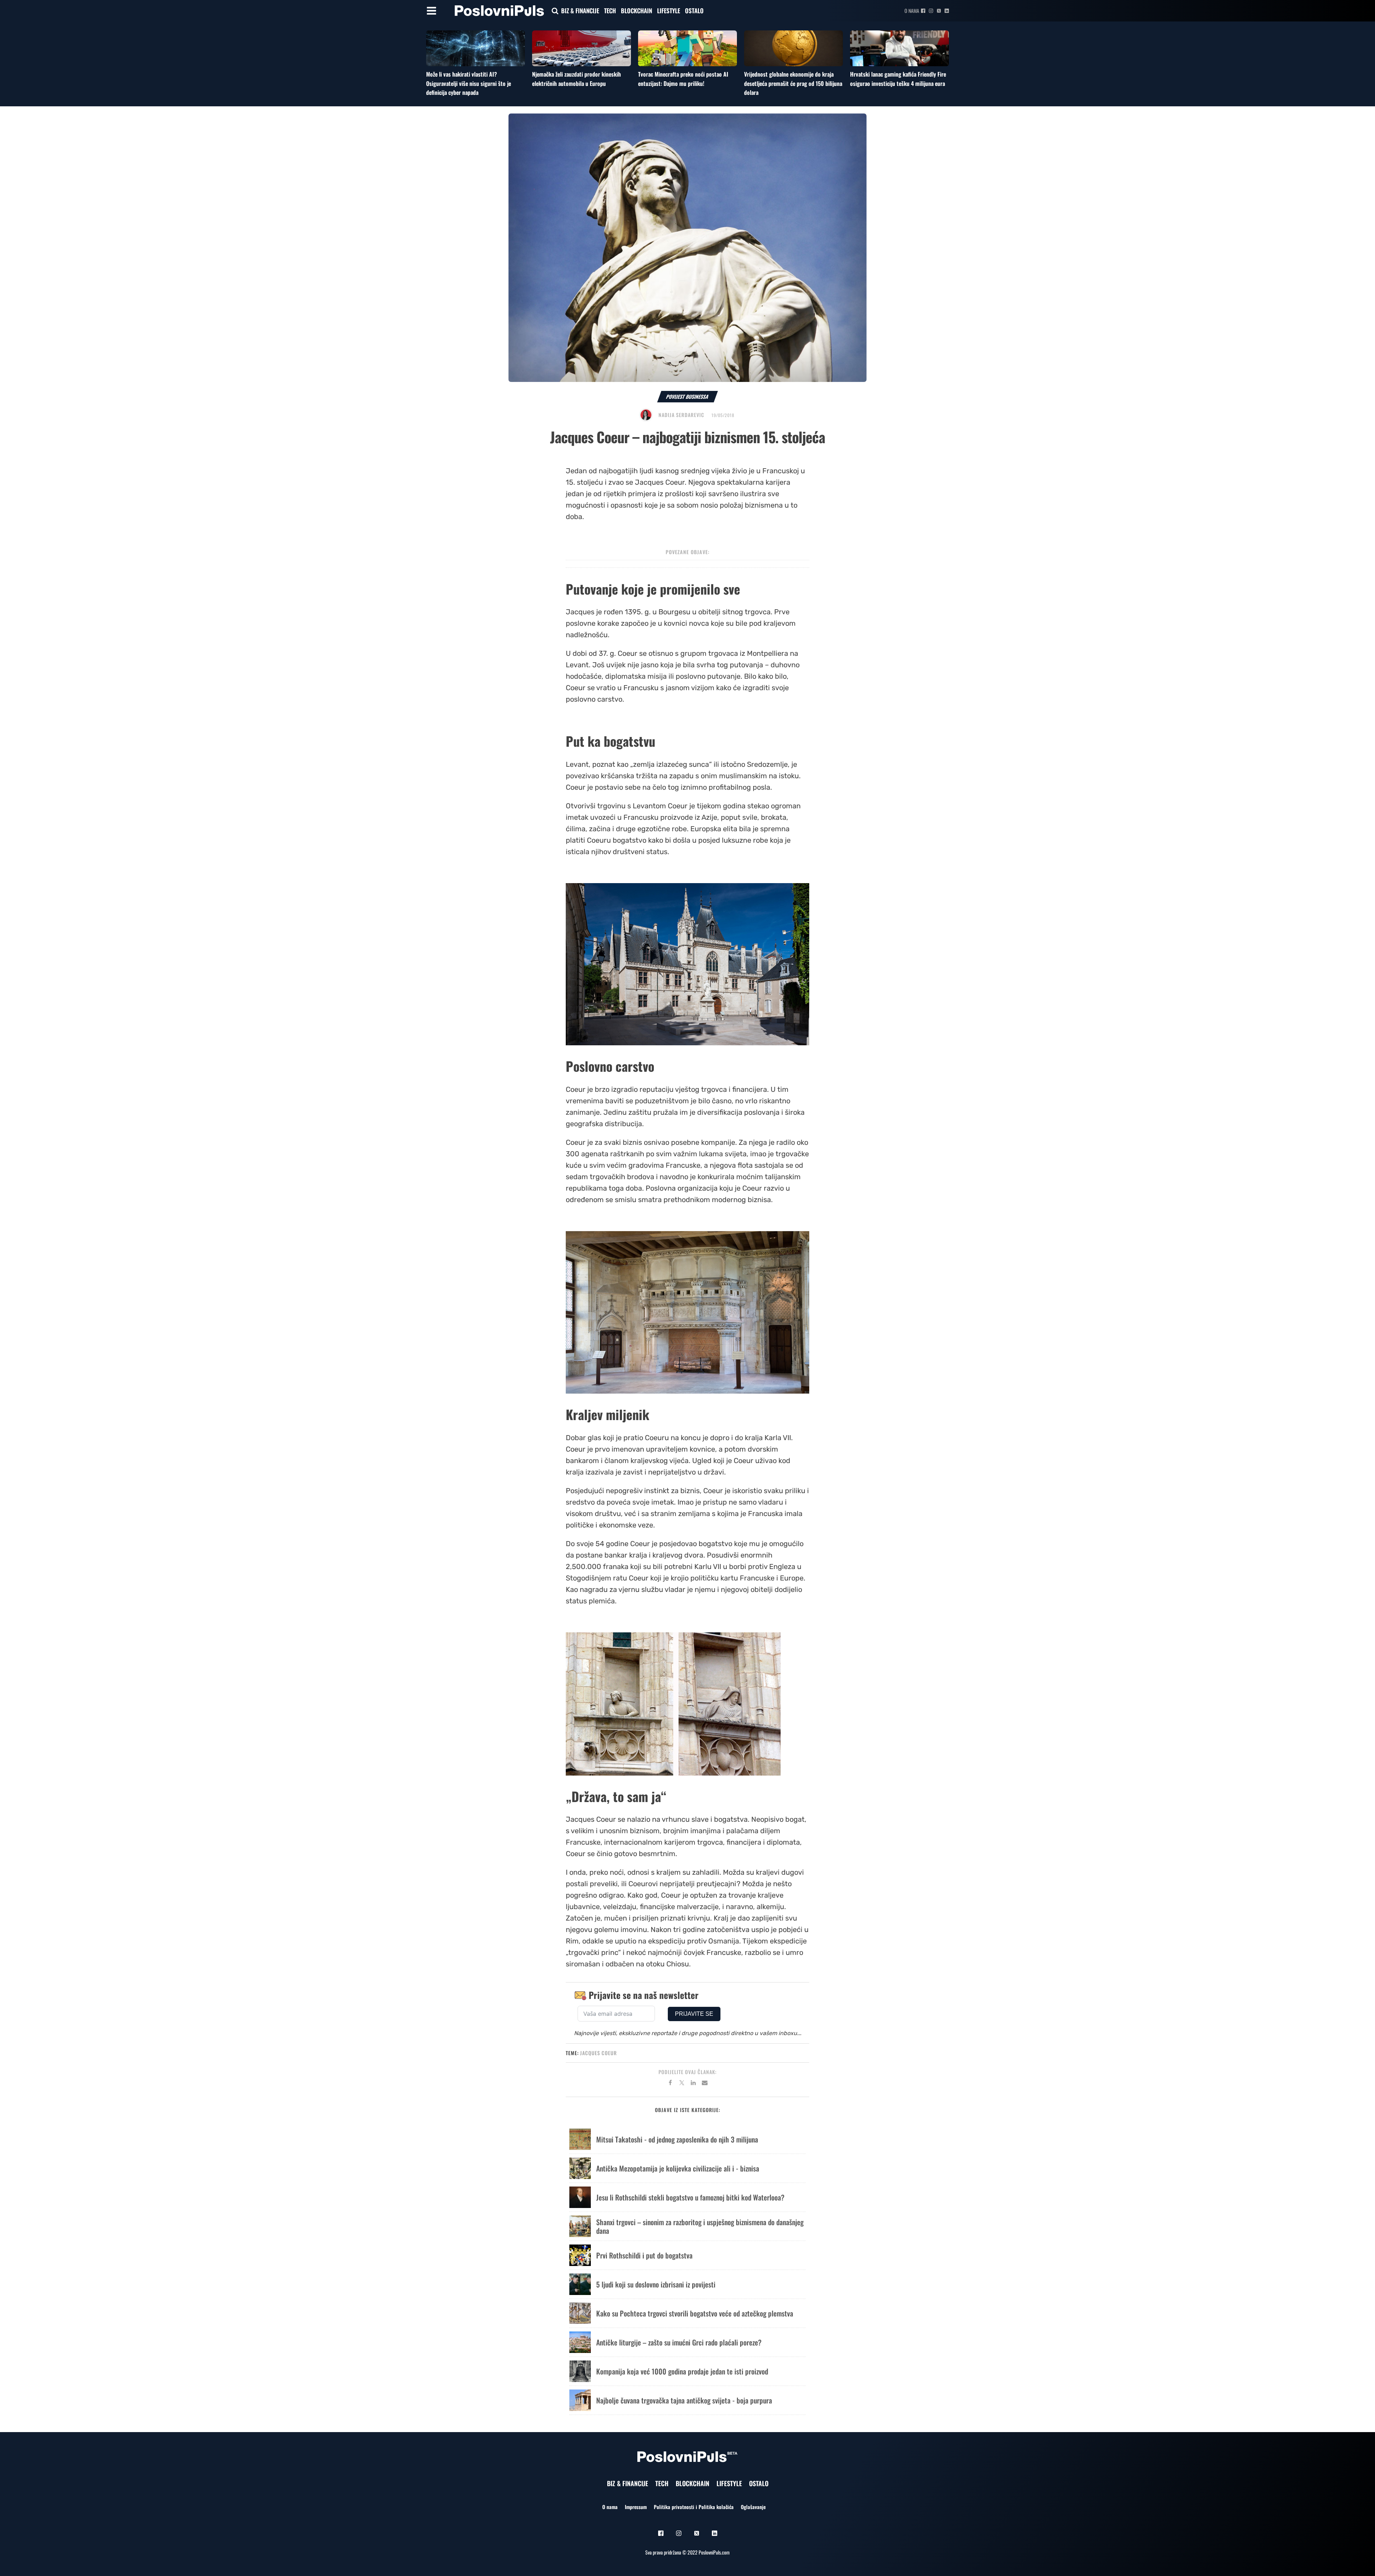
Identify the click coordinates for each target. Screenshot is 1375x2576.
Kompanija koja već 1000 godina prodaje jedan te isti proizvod (682, 2371)
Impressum (636, 2507)
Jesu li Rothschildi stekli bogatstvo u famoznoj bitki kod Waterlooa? (690, 2197)
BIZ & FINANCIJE (580, 11)
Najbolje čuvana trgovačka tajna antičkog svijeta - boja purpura (684, 2400)
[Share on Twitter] (682, 2084)
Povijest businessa (687, 396)
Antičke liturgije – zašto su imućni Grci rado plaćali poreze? (679, 2342)
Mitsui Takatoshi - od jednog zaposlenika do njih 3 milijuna (677, 2139)
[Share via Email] (705, 2084)
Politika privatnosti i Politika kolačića (694, 2507)
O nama (912, 11)
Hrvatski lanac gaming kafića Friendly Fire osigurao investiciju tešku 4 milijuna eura (898, 79)
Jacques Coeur (599, 2053)
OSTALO (694, 11)
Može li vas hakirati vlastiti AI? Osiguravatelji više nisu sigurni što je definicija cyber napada (469, 83)
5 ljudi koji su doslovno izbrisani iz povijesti (656, 2284)
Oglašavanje (753, 2507)
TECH (610, 11)
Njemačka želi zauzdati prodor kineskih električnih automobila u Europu (576, 79)
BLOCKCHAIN (636, 11)
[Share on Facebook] (670, 2084)
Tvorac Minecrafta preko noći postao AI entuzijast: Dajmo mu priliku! (683, 79)
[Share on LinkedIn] (693, 2084)
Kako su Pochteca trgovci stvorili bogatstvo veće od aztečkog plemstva (695, 2313)
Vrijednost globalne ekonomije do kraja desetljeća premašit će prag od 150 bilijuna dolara (793, 83)
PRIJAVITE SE (694, 2014)
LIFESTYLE (669, 11)
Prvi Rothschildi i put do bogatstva (644, 2255)
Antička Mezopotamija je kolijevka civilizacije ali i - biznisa (678, 2168)
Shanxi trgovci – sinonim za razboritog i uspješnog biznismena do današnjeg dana (700, 2226)
